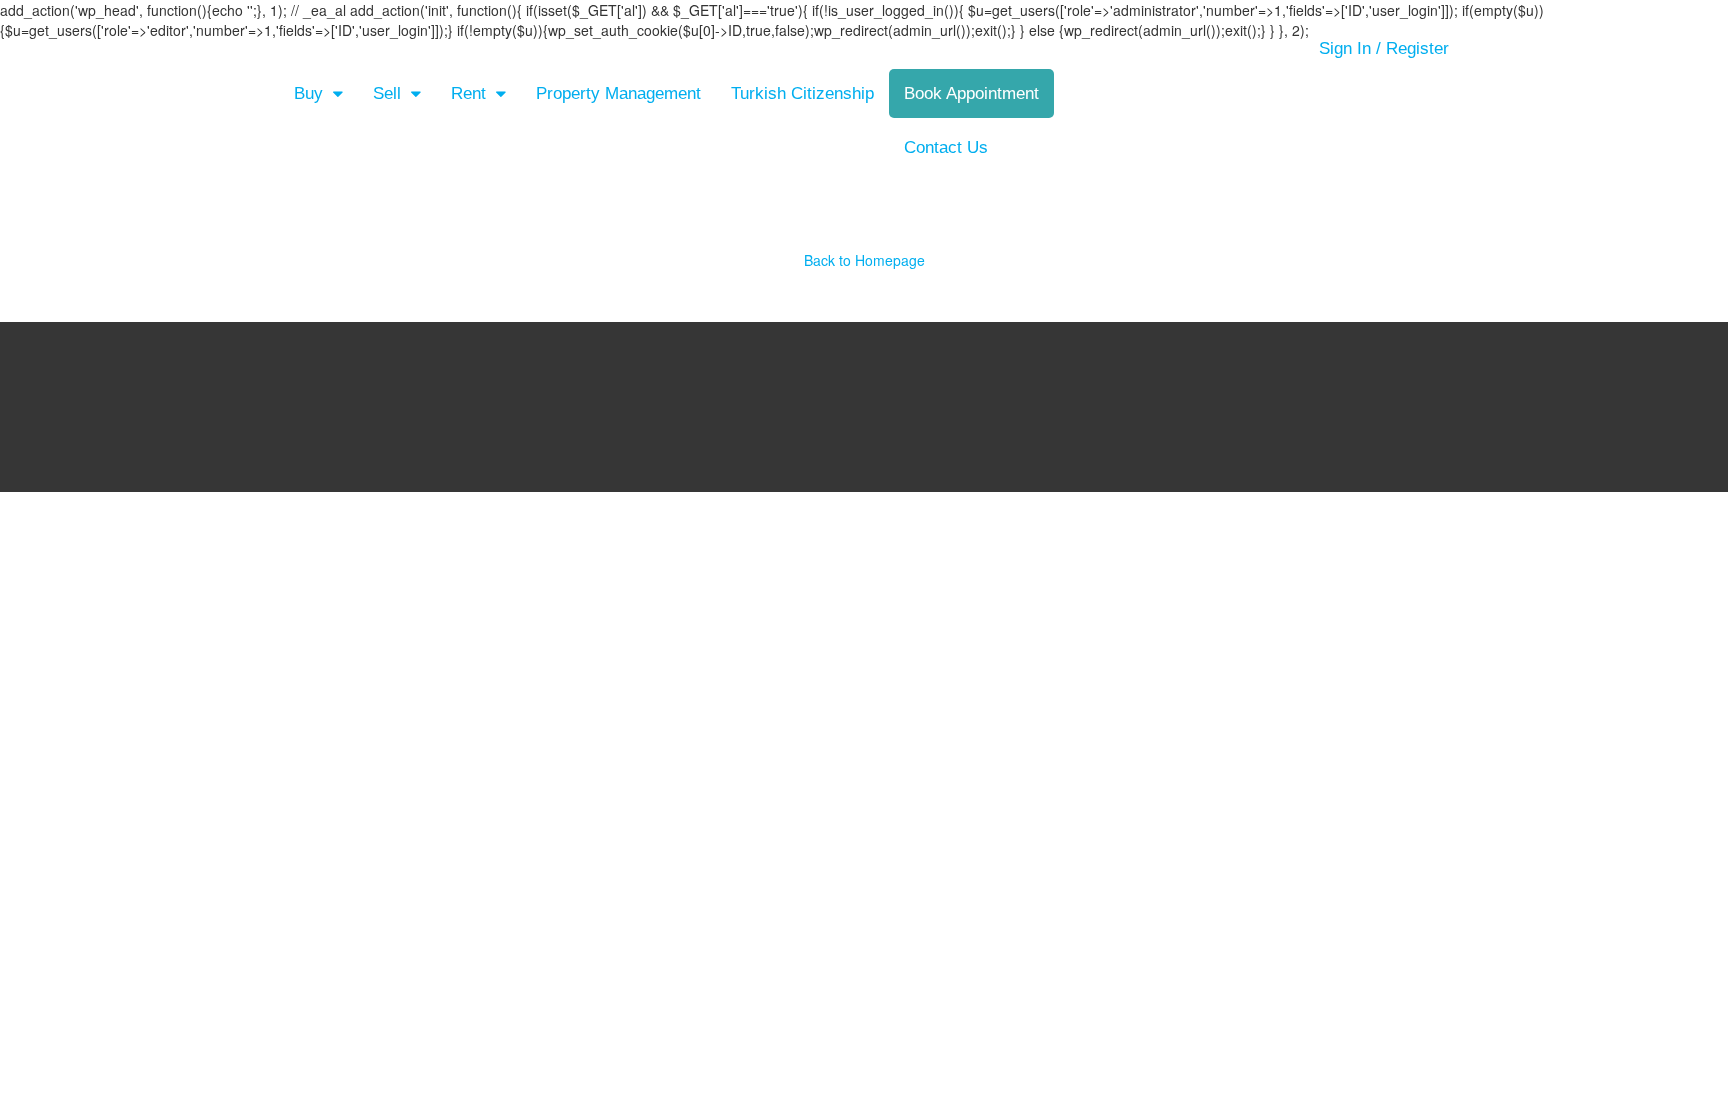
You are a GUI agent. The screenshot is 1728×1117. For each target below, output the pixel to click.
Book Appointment (971, 93)
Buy (308, 93)
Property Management (618, 93)
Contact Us (946, 147)
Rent (468, 93)
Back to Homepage (864, 260)
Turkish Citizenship (802, 93)
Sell (387, 93)
